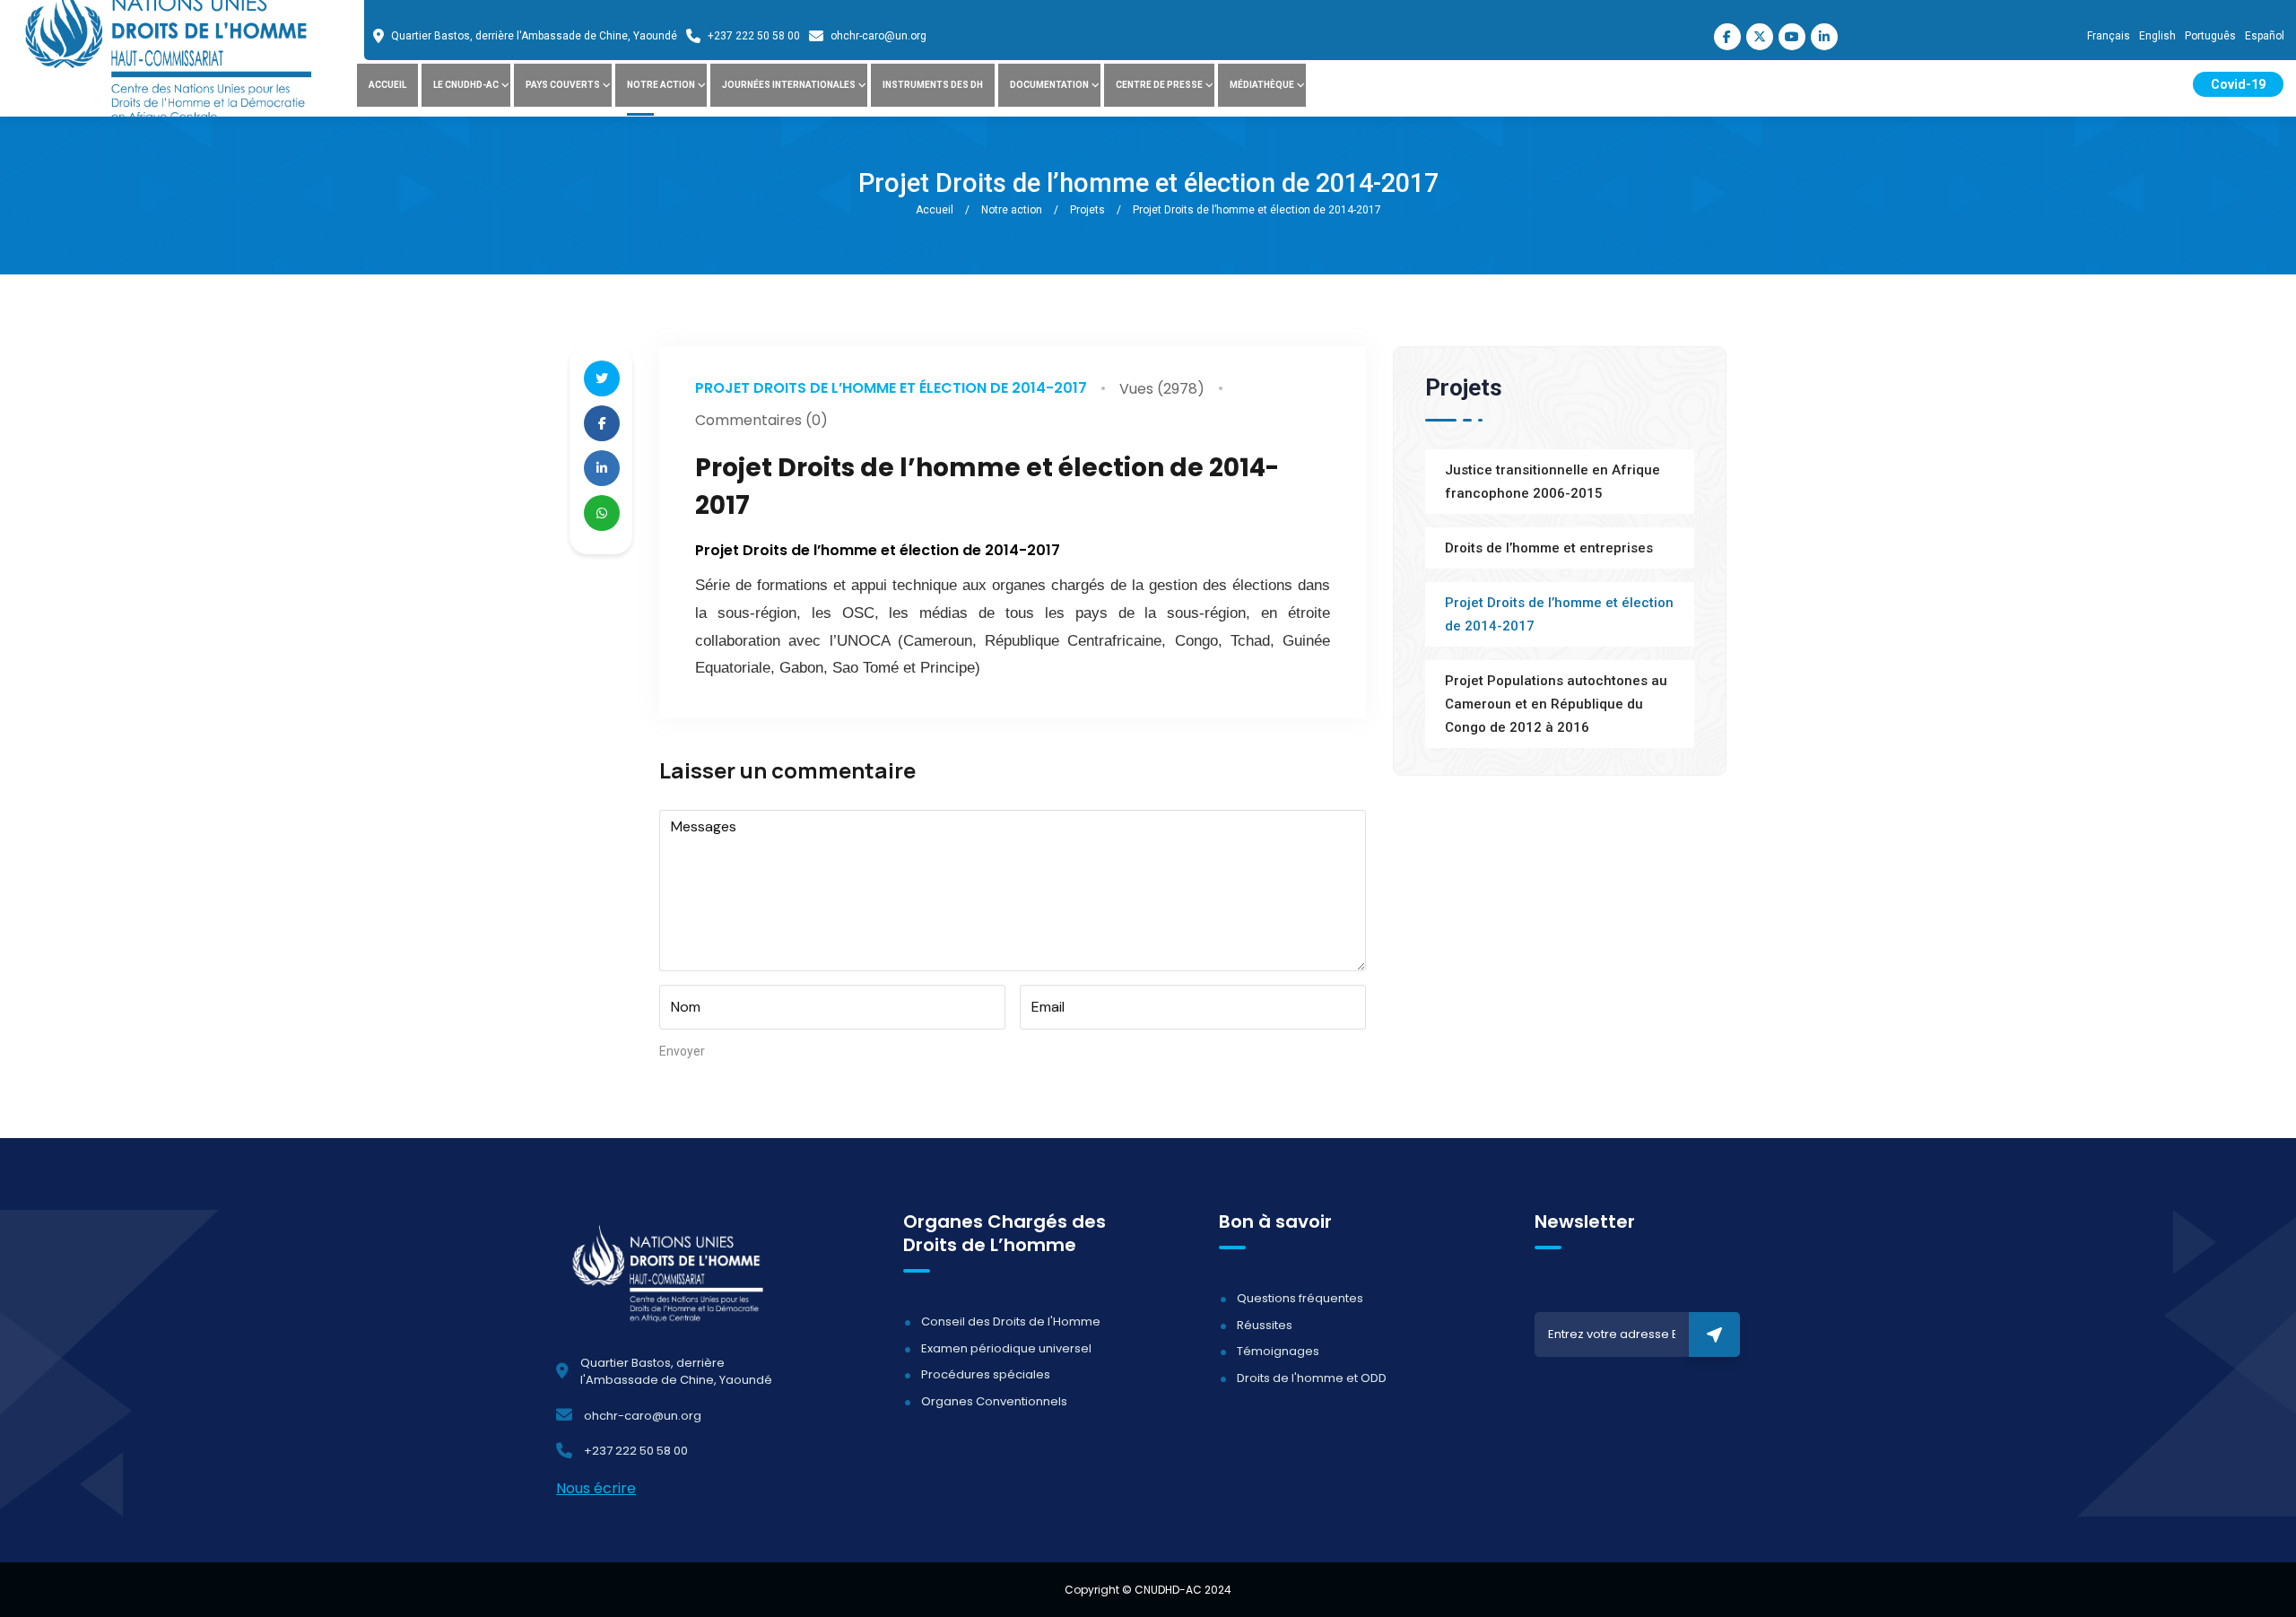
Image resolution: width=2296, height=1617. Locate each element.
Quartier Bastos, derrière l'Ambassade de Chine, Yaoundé (534, 36)
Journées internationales (789, 85)
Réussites (1265, 1325)
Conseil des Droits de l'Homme (1011, 1321)
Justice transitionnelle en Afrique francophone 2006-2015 (1552, 482)
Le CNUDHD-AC (466, 85)
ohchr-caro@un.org (878, 36)
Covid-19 (2238, 84)
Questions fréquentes (1300, 1298)
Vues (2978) (1162, 389)
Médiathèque (1262, 85)
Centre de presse (1159, 85)
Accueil (387, 85)
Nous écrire (596, 1488)
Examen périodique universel (1006, 1348)
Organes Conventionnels (994, 1401)
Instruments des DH (933, 85)
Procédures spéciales (986, 1374)
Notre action (661, 85)
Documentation (1049, 85)
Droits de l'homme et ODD (1312, 1378)
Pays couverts (563, 85)
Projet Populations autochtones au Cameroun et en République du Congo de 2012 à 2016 (1556, 704)
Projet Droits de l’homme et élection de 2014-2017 (891, 388)
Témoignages (1278, 1351)
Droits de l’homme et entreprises (1549, 548)
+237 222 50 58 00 (754, 36)
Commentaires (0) (761, 420)
